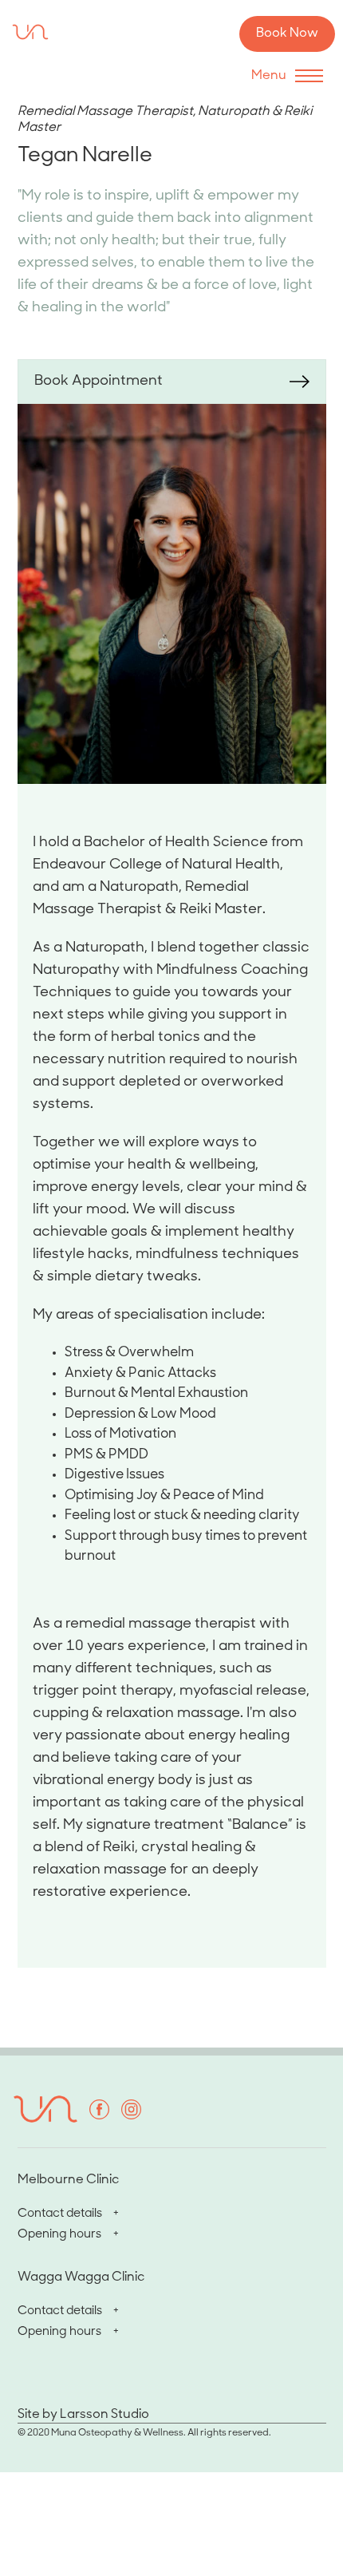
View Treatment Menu (93, 424)
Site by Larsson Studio (83, 2415)
